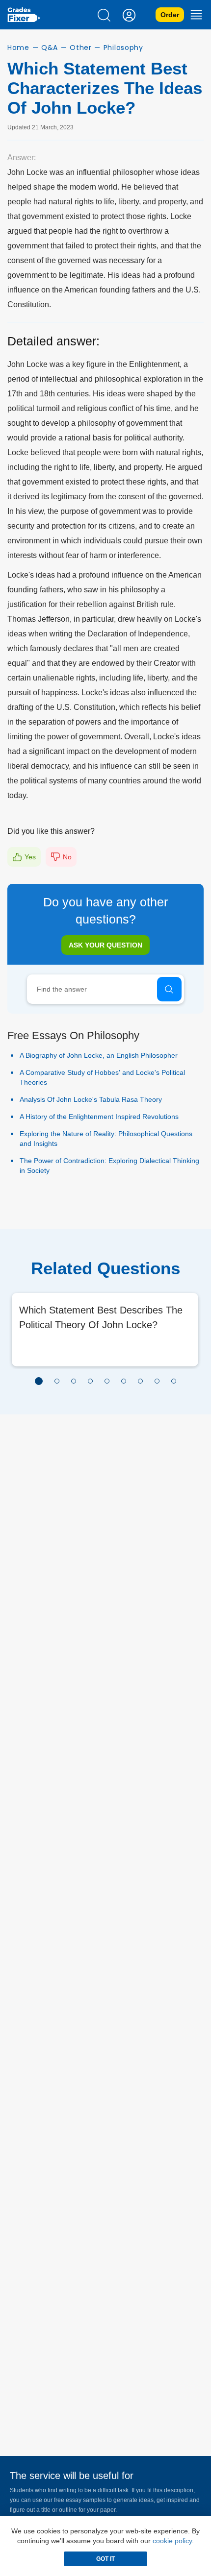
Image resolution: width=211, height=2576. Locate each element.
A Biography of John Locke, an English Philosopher (99, 1055)
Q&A (50, 48)
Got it (105, 2559)
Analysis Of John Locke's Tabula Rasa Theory (91, 1099)
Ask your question (105, 945)
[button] (39, 1381)
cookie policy (172, 2541)
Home (18, 48)
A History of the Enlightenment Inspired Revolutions (99, 1117)
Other (81, 48)
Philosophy (123, 48)
